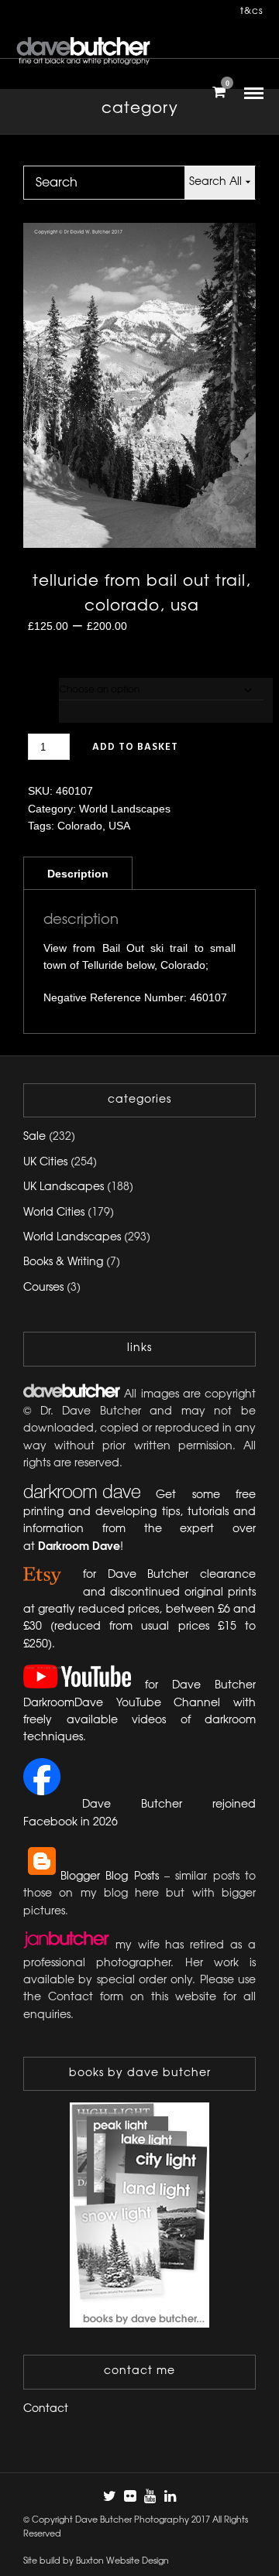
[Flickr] (129, 2496)
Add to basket (135, 747)
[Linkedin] (170, 2496)
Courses (43, 1288)
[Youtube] (150, 2496)
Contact (46, 2409)
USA (119, 826)
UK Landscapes (64, 1187)
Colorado (80, 826)
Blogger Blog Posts (110, 1877)
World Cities (54, 1213)
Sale (34, 1137)
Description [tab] (78, 874)
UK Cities (45, 1163)
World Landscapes (125, 809)
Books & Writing (63, 1262)
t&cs (252, 11)
